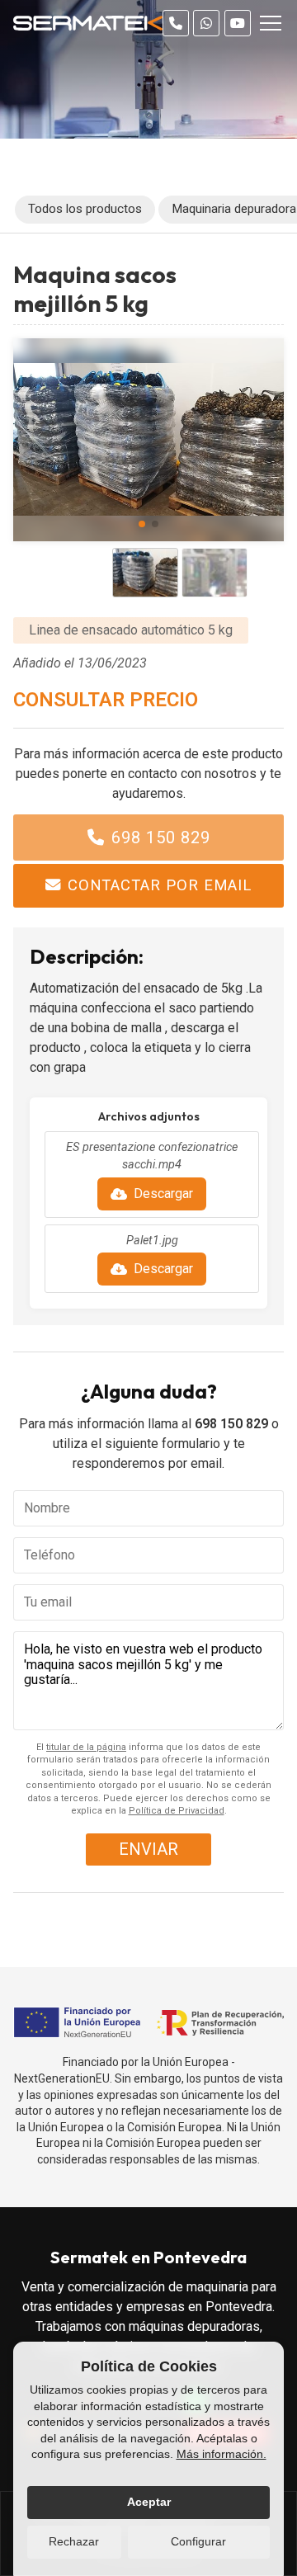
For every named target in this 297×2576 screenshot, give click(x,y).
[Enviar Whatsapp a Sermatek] (206, 23)
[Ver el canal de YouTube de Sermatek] (238, 23)
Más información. (222, 2454)
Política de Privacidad (177, 1811)
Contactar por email (160, 885)
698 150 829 (161, 837)
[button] (142, 524)
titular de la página (86, 1747)
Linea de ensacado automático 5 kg (131, 630)
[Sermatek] (88, 23)
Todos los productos (85, 209)
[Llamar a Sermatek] (176, 23)
